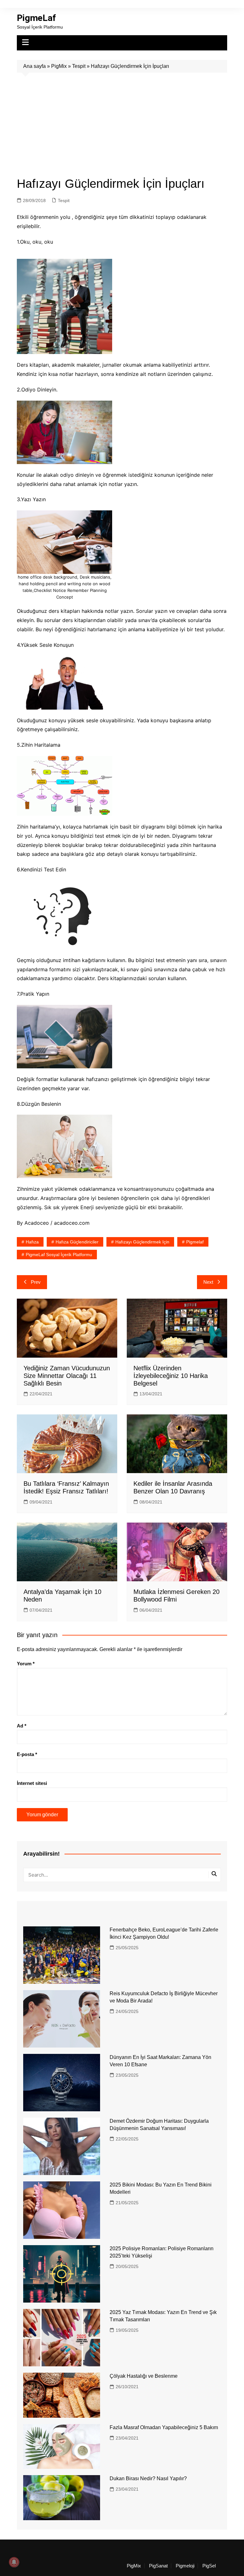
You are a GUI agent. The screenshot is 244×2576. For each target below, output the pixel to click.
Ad (22, 1726)
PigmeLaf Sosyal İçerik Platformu (59, 1255)
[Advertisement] (122, 120)
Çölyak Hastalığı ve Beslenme (144, 2376)
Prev (36, 1282)
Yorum (26, 1664)
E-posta (27, 1754)
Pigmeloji (185, 2566)
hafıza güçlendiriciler (77, 1242)
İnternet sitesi (32, 1783)
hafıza (32, 1242)
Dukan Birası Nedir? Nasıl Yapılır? (148, 2478)
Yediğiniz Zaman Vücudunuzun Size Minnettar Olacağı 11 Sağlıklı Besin (67, 1376)
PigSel (209, 2566)
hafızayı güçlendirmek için (142, 1242)
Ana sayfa (34, 66)
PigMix (59, 66)
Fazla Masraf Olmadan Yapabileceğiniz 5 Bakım (164, 2427)
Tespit (79, 66)
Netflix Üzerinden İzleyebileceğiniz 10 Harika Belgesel (171, 1376)
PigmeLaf (36, 18)
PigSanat (158, 2566)
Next (208, 1282)
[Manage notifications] (14, 2562)
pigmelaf (195, 1242)
